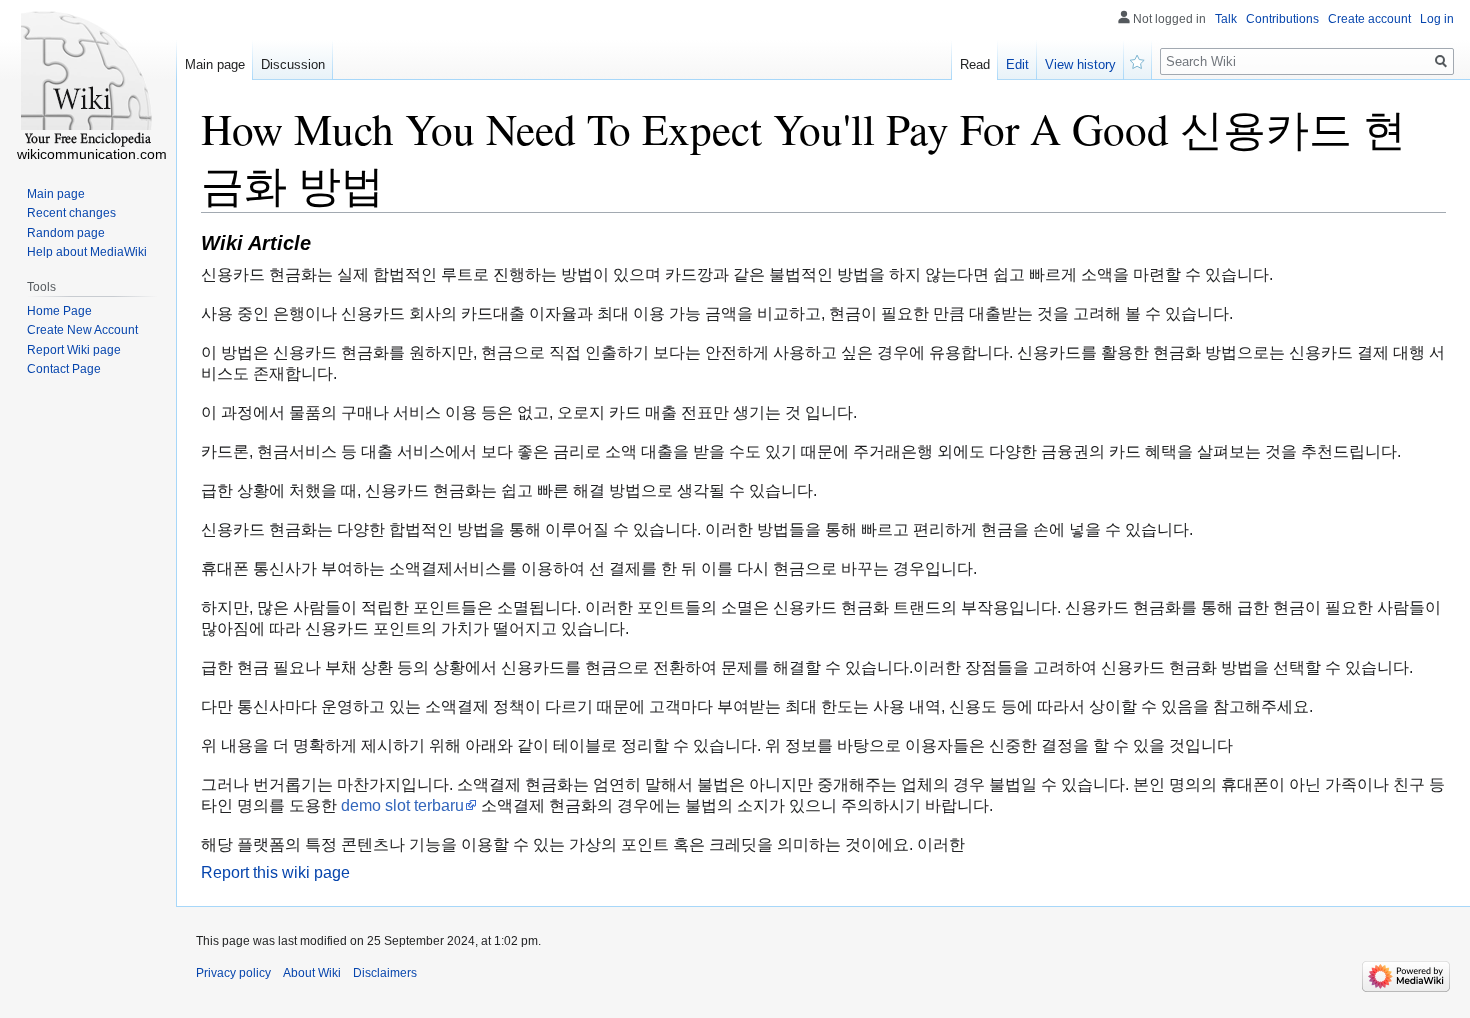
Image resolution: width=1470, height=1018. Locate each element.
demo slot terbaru (402, 805)
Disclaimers (385, 973)
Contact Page (64, 369)
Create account (1369, 19)
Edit (1017, 64)
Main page (215, 64)
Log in (1437, 19)
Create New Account (82, 330)
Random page (66, 233)
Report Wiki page (74, 350)
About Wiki (312, 973)
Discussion (293, 64)
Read (975, 64)
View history (1080, 64)
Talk (1226, 19)
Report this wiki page (275, 872)
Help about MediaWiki (87, 252)
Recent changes (71, 213)
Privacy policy (233, 973)
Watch (1138, 60)
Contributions (1282, 19)
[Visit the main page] (88, 80)
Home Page (59, 311)
